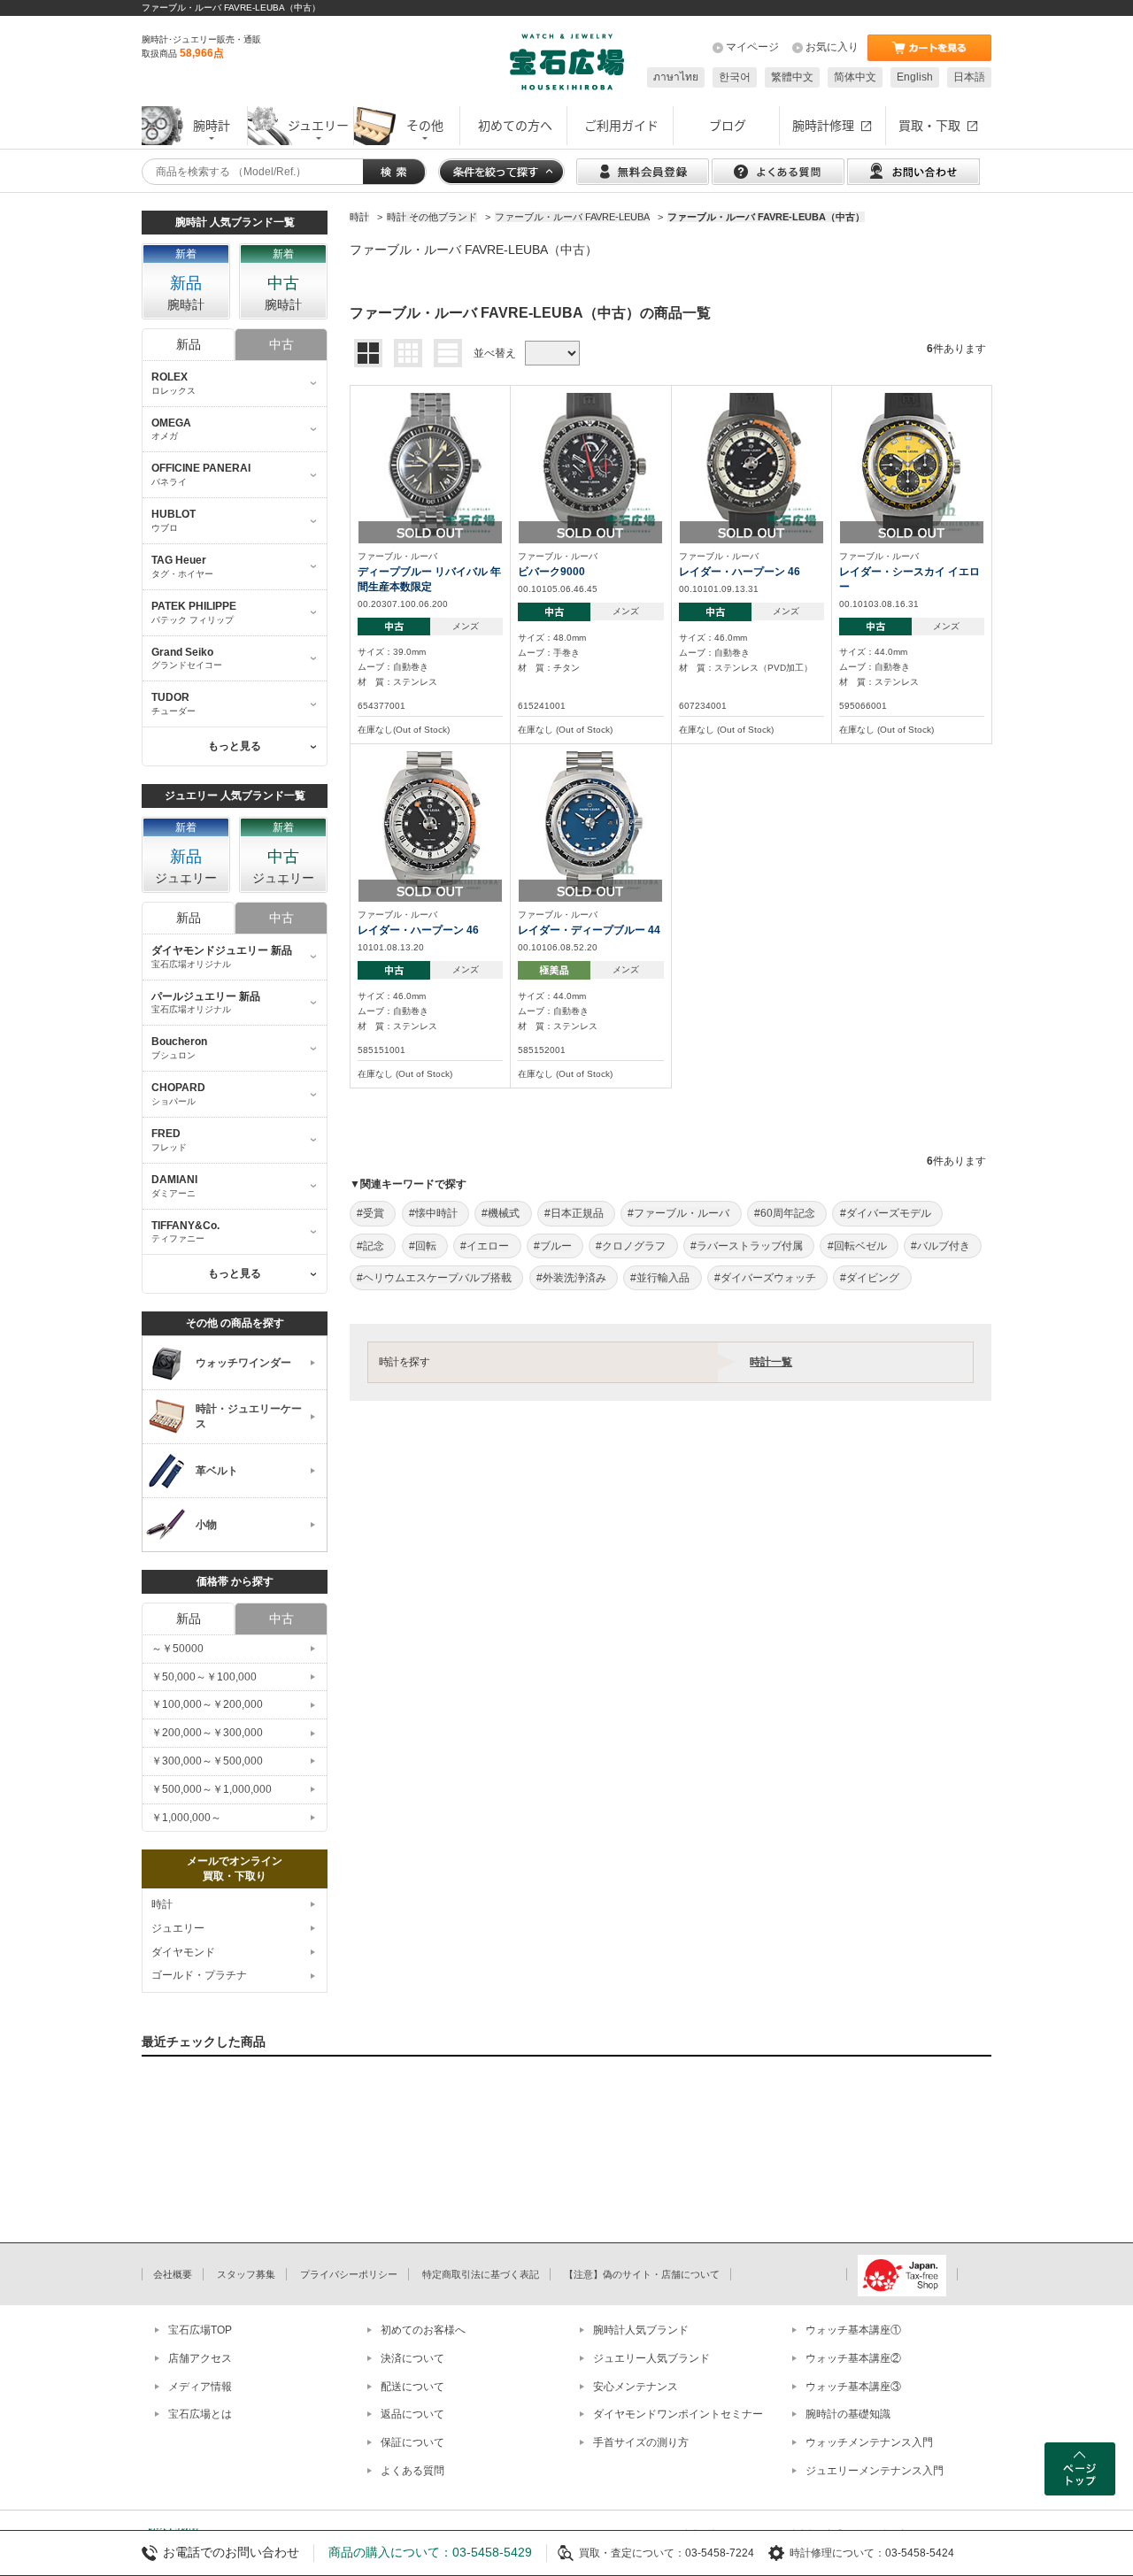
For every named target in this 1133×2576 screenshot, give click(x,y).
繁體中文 (792, 77)
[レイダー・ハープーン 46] (751, 464)
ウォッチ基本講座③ (853, 2387)
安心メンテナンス (636, 2387)
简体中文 (855, 77)
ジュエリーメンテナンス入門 (875, 2471)
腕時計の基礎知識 (848, 2414)
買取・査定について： (632, 2553)
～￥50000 (177, 1649)
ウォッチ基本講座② (853, 2358)
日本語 (969, 77)
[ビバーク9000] (590, 464)
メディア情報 (200, 2387)
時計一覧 (771, 1362)
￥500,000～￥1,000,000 (212, 1789)
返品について (412, 2414)
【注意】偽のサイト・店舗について (642, 2274)
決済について (412, 2358)
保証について (412, 2442)
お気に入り (832, 47)
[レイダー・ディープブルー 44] (590, 822)
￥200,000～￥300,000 (207, 1733)
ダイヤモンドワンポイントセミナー (678, 2414)
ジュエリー (178, 1928)
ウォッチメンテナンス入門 (869, 2442)
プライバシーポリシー (349, 2274)
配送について (412, 2387)
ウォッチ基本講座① (853, 2330)
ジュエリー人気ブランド (651, 2358)
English (915, 77)
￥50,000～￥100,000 (204, 1677)
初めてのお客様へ (423, 2330)
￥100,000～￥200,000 (207, 1704)
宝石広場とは (200, 2414)
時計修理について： (837, 2553)
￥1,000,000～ (186, 1818)
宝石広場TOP (200, 2330)
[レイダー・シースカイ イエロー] (912, 464)
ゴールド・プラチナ (199, 1975)
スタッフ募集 (246, 2274)
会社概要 (173, 2274)
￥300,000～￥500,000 (207, 1761)
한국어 (735, 77)
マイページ (752, 47)
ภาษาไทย (676, 77)
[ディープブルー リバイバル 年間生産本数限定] (430, 464)
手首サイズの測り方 (641, 2442)
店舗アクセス (200, 2358)
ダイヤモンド (183, 1952)
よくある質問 (412, 2471)
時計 (162, 1904)
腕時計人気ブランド (641, 2330)
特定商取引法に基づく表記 (481, 2274)
